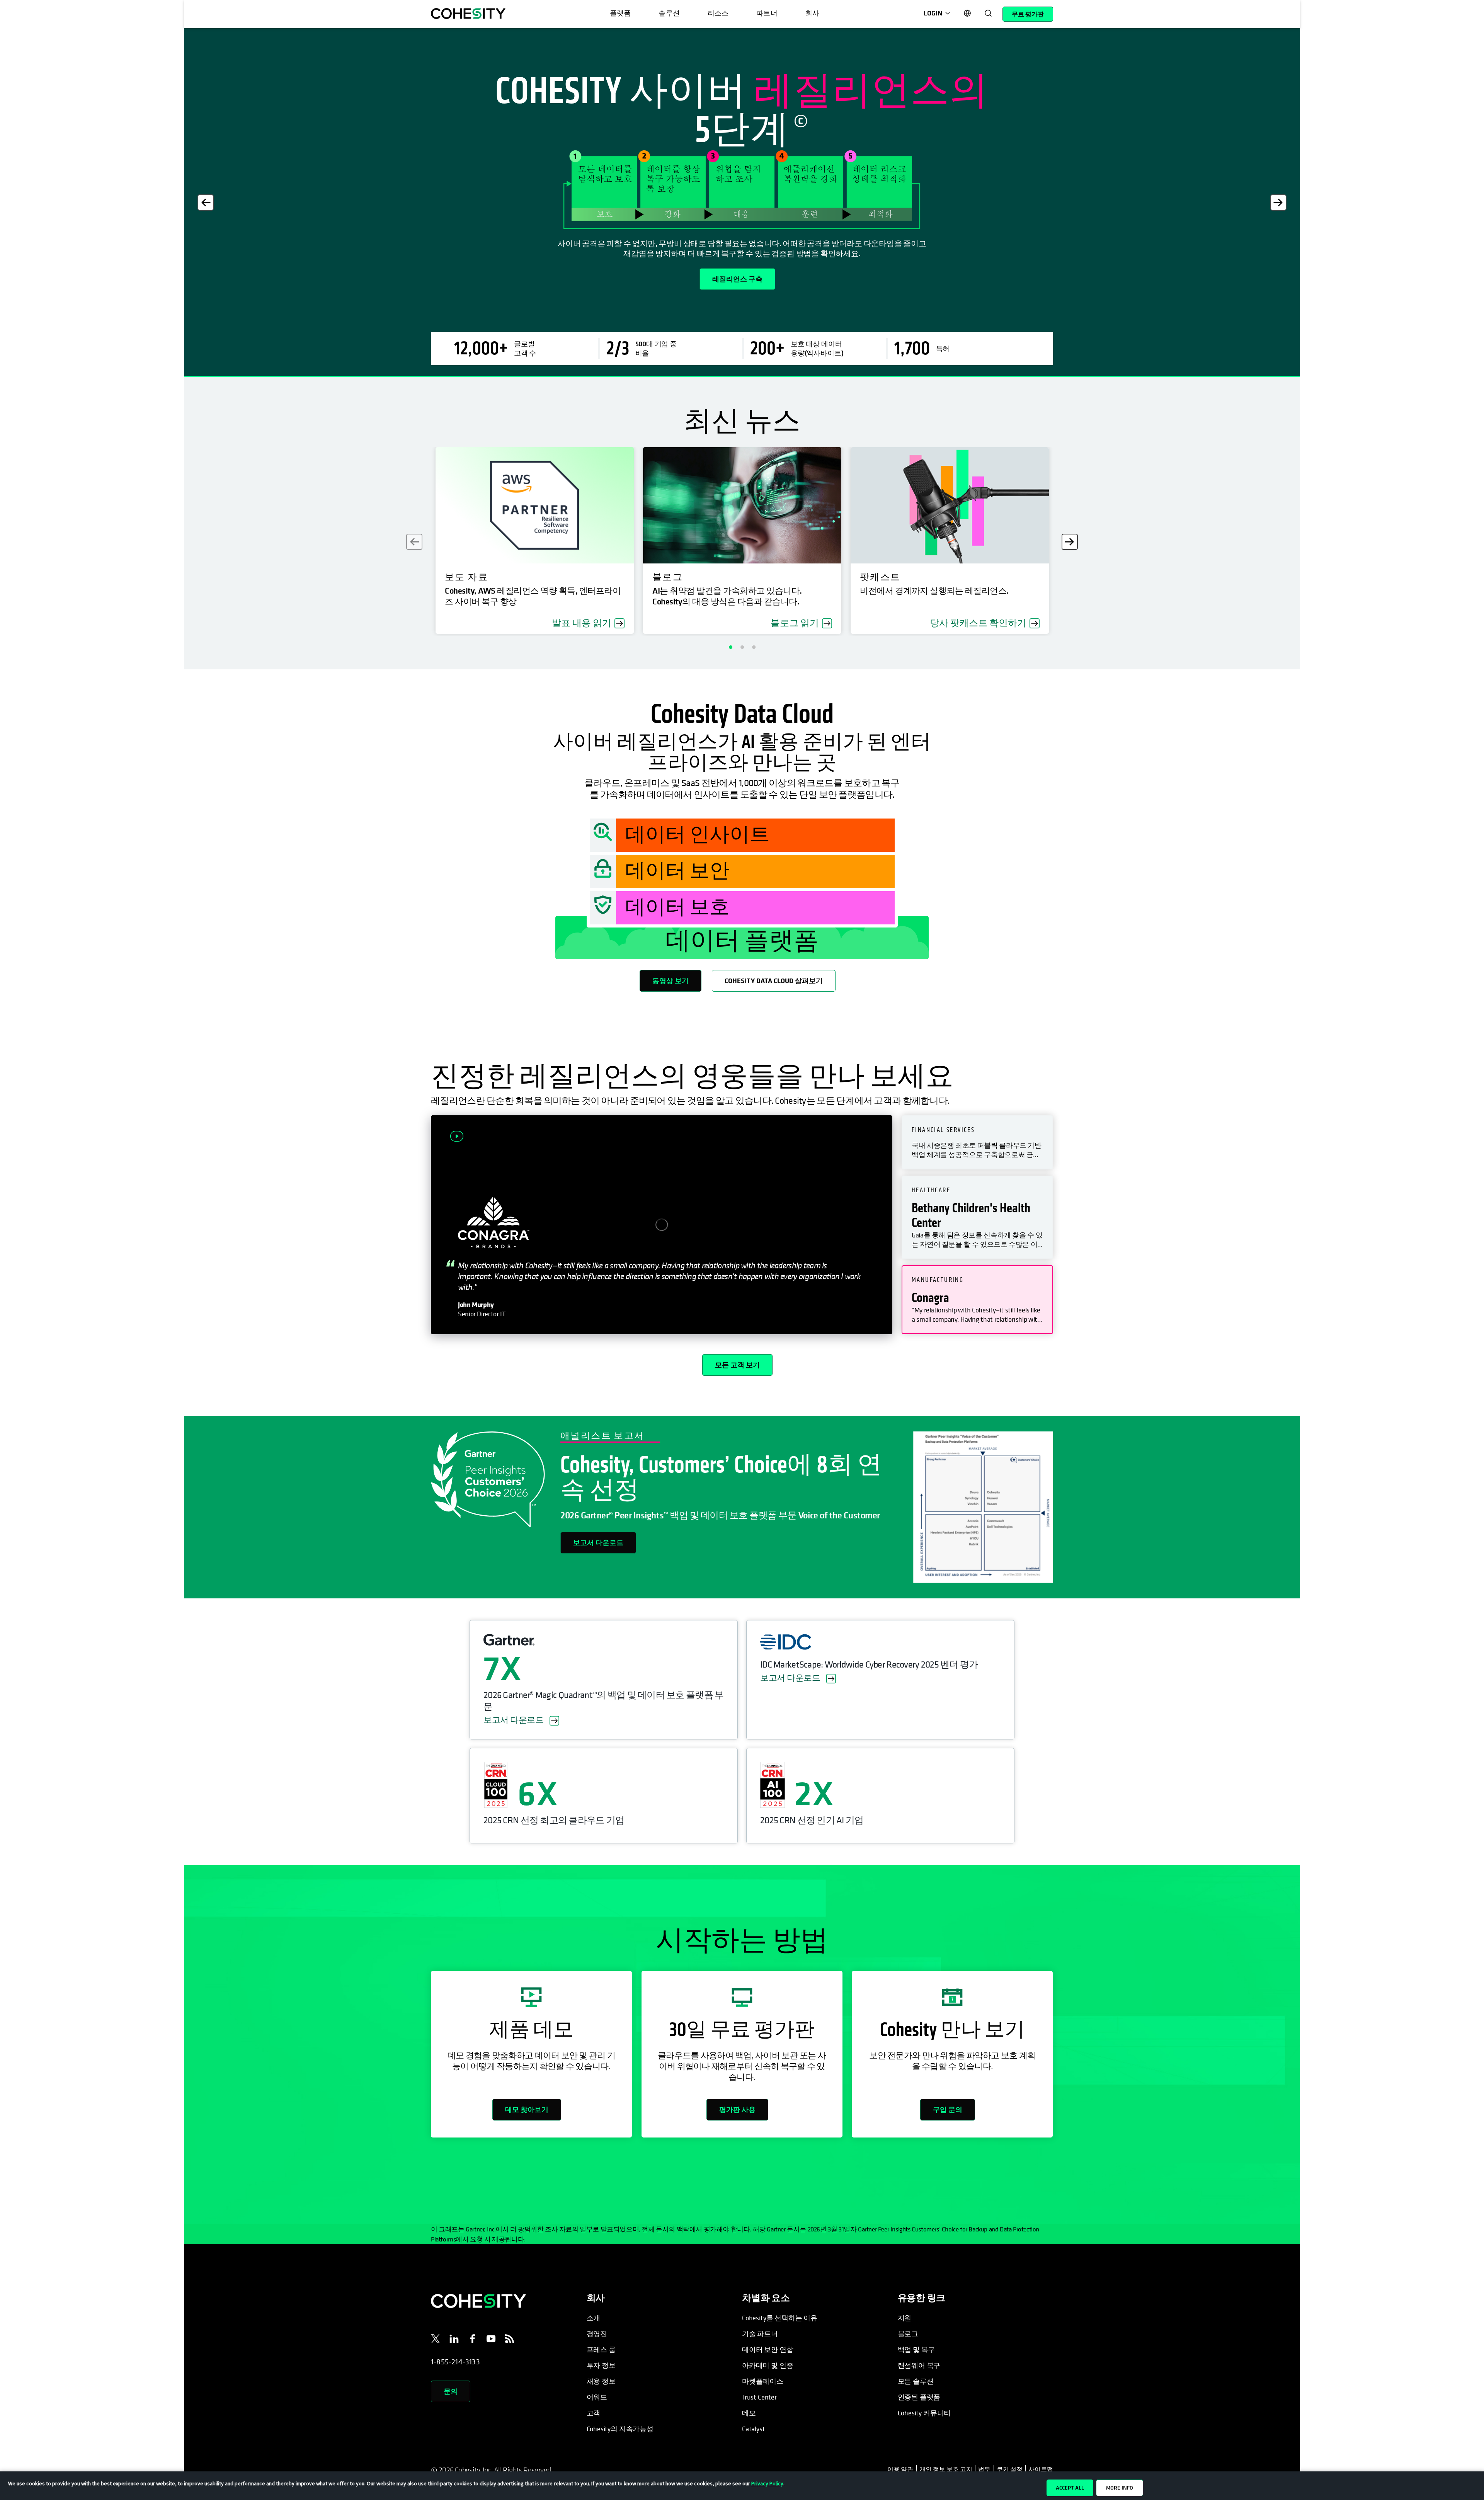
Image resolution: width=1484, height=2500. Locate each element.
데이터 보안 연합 (768, 2349)
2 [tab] (742, 647)
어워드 (597, 2397)
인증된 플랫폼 (919, 2397)
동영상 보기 (671, 981)
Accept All (1070, 2488)
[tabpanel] (742, 203)
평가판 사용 (737, 2109)
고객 (594, 2413)
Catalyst (754, 2429)
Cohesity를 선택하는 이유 (780, 2318)
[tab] (977, 1142)
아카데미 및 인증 (768, 2365)
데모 (749, 2413)
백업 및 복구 (916, 2349)
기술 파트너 (760, 2334)
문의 (451, 2391)
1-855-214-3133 (455, 2362)
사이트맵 (1041, 2469)
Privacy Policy (767, 2483)
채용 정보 (601, 2381)
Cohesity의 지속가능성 (620, 2429)
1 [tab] (730, 647)
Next (1278, 203)
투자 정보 (601, 2365)
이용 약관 (902, 2469)
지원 (905, 2318)
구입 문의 (948, 2109)
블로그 (908, 2334)
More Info (1120, 2488)
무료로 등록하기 (469, 297)
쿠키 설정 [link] (1010, 2469)
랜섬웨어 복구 (919, 2365)
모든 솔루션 (916, 2381)
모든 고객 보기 (737, 1365)
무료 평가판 (1028, 14)
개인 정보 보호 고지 (946, 2469)
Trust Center (759, 2397)
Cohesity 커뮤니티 (924, 2413)
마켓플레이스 (763, 2381)
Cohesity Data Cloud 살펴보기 (774, 981)
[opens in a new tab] (436, 2340)
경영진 (597, 2334)
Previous (206, 203)
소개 (594, 2318)
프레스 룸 (601, 2349)
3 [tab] (754, 647)
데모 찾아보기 (527, 2109)
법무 (984, 2469)
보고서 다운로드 (598, 1543)
